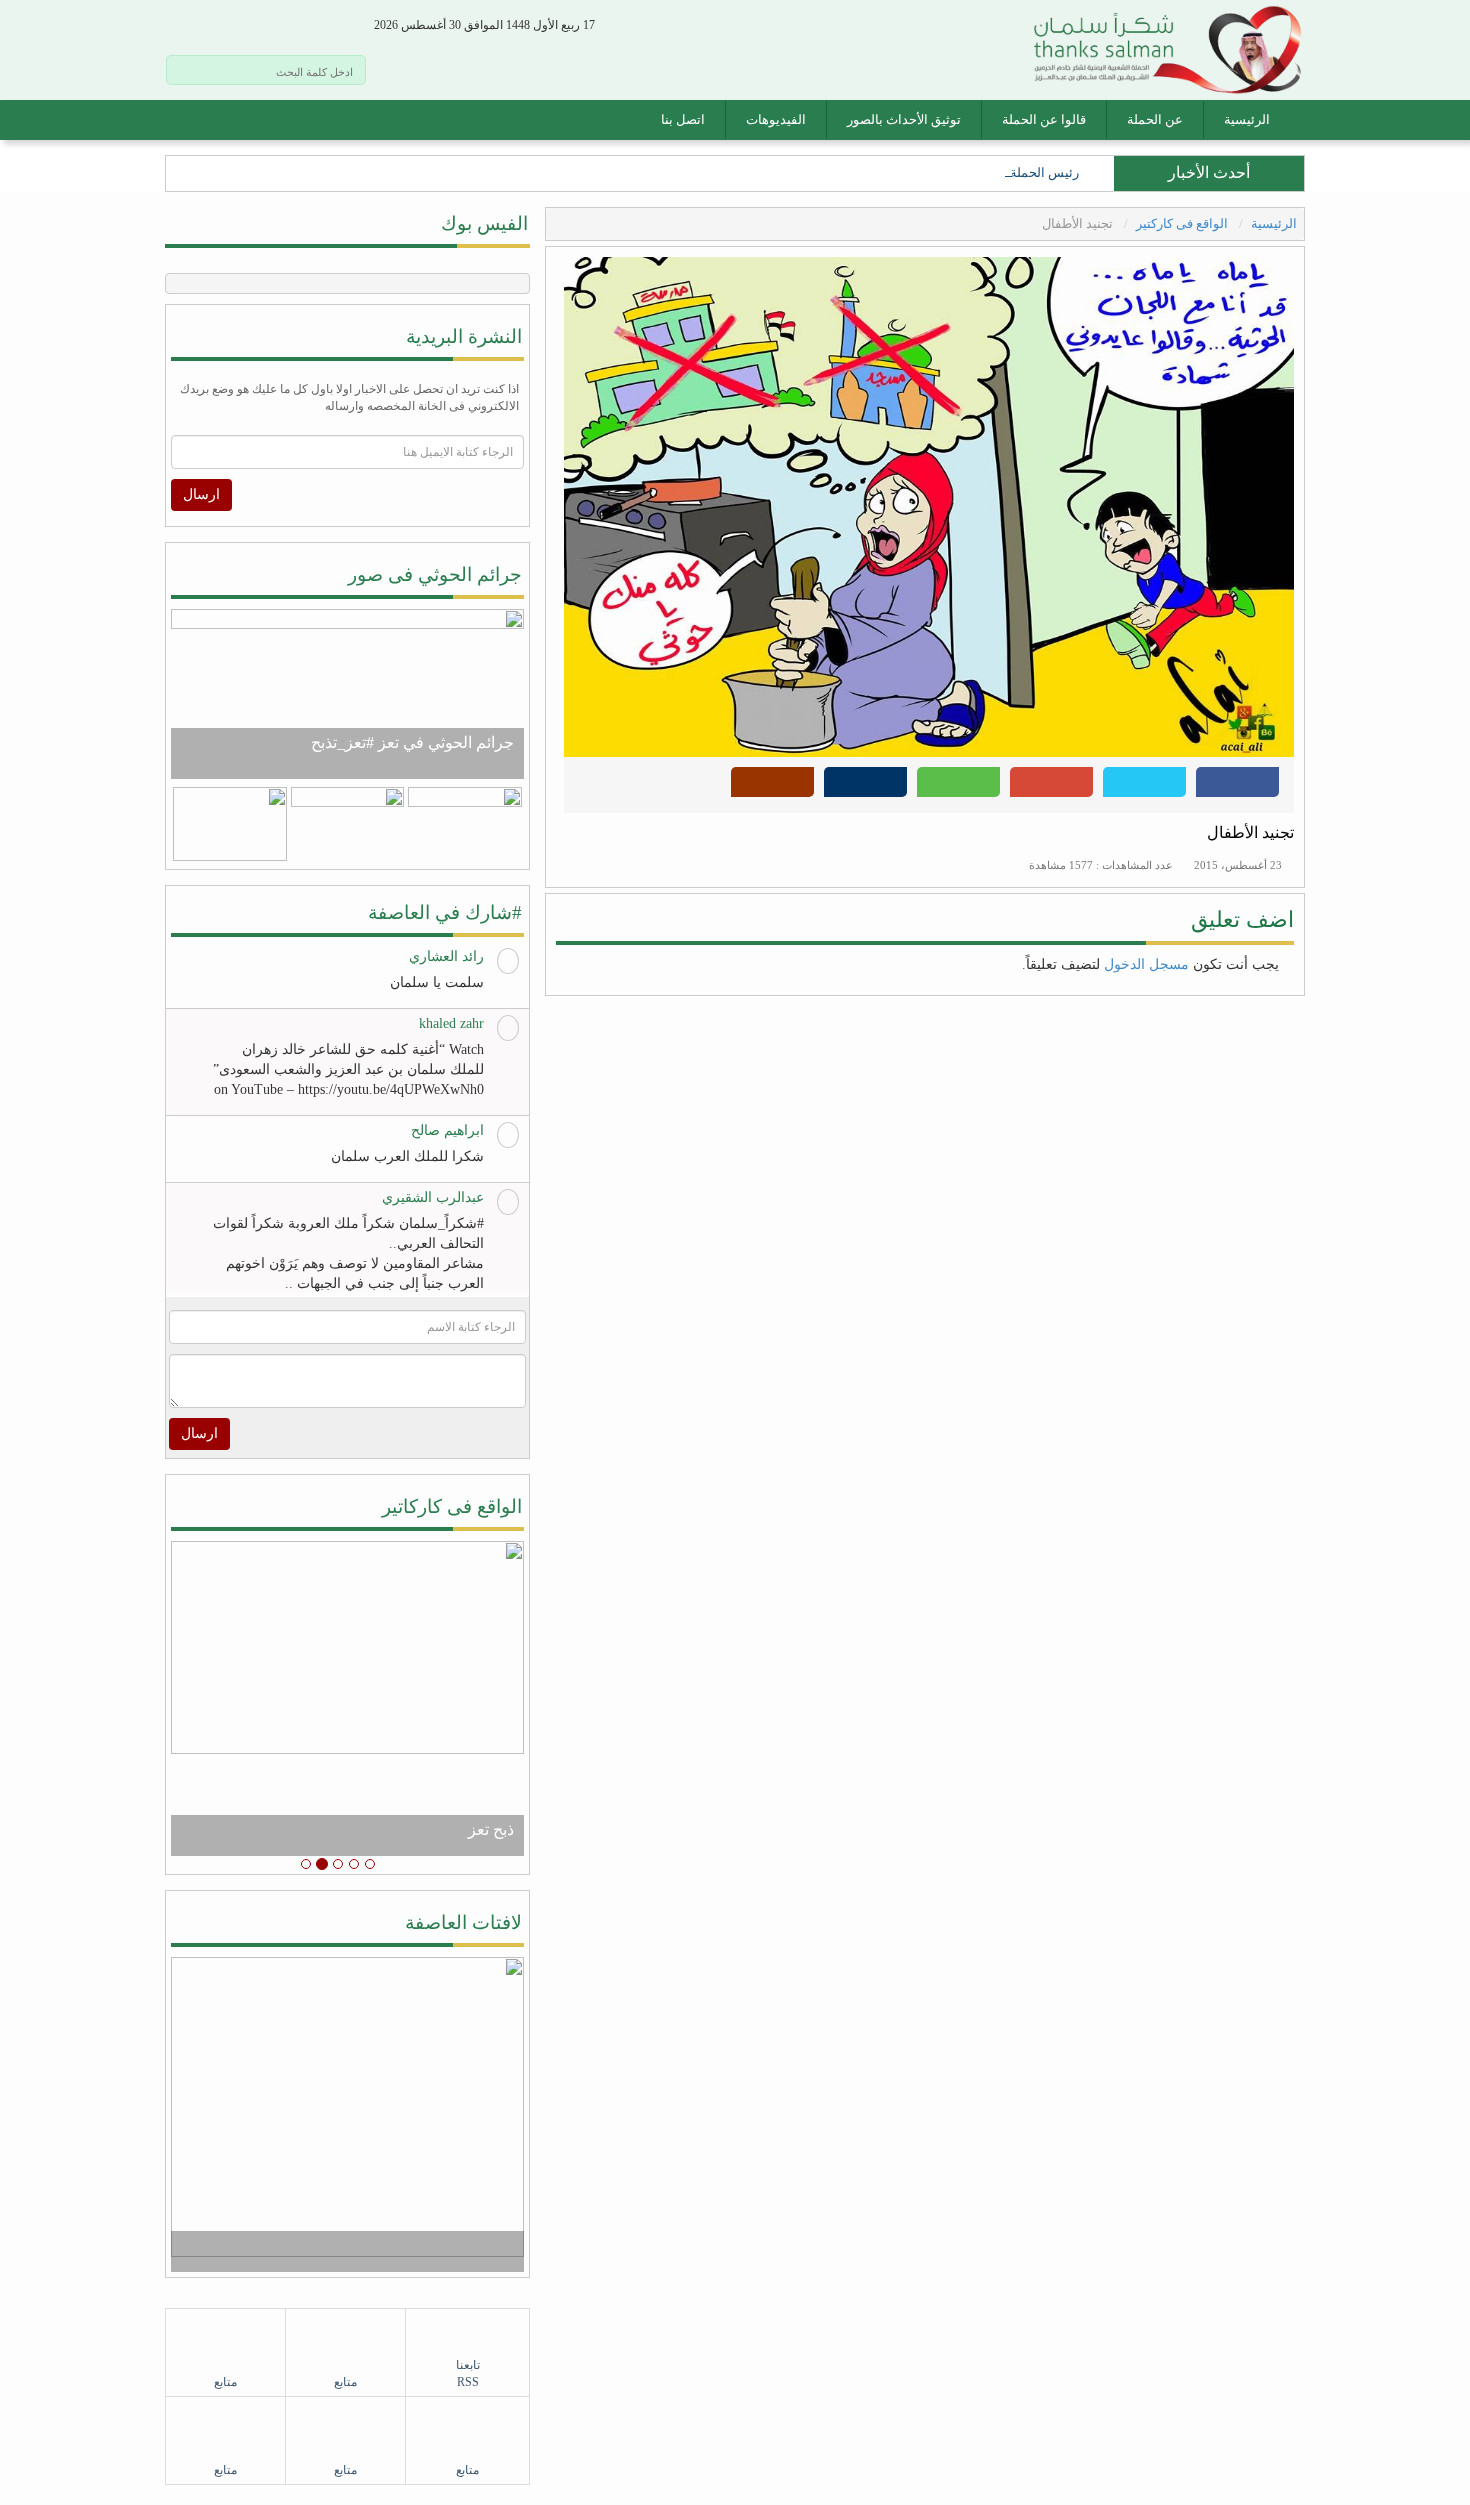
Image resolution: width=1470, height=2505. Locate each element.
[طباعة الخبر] (865, 787)
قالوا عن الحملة (1044, 119)
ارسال (201, 494)
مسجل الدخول (1146, 964)
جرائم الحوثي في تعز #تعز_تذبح (412, 742)
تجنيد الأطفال (1250, 832)
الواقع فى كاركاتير (452, 1506)
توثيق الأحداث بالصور (904, 119)
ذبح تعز (491, 1829)
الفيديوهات (776, 119)
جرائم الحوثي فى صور (435, 574)
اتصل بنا (683, 119)
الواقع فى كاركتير (1183, 223)
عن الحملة (1155, 119)
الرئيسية (1247, 119)
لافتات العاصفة (463, 1922)
